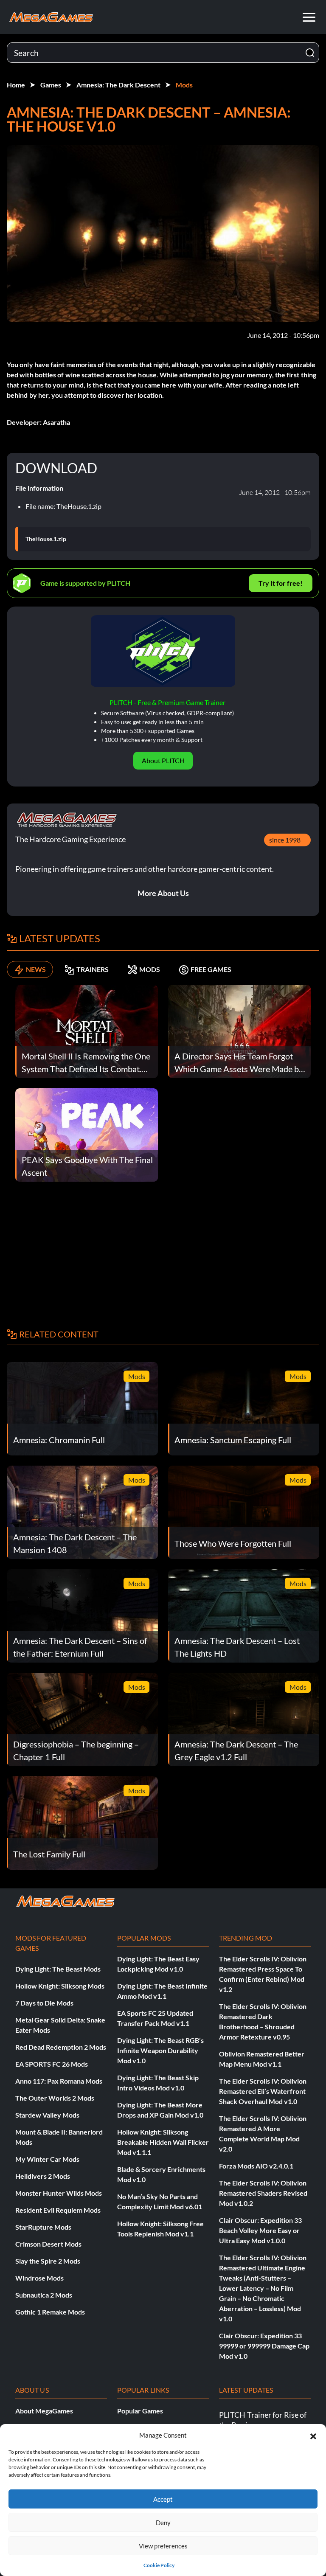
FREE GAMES (211, 969)
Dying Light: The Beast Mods (58, 1969)
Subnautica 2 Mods (44, 2295)
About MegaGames (44, 2411)
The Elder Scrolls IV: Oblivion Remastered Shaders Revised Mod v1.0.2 (263, 2193)
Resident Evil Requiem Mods (58, 2210)
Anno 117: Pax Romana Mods (59, 2081)
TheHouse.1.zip (46, 539)
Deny (163, 2523)
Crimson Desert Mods (48, 2244)
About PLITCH (163, 760)
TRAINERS (93, 969)
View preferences (163, 2546)
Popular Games (140, 2411)
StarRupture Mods (43, 2227)
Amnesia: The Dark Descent (118, 85)
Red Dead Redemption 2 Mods (61, 2047)
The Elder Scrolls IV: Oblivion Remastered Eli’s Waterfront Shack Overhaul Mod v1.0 (263, 2091)
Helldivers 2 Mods (43, 2176)
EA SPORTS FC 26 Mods (52, 2064)
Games (51, 85)
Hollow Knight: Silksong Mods (60, 1986)
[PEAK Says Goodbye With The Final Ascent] (87, 1134)
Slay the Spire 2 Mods (48, 2261)
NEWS (36, 969)
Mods (184, 85)
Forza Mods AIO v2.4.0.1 (256, 2166)
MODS (150, 969)
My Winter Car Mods (47, 2159)
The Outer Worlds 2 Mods (55, 2098)
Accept (163, 2499)
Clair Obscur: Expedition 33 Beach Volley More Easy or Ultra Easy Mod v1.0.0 (260, 2230)
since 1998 (285, 840)
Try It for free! (281, 583)
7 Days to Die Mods (44, 2003)
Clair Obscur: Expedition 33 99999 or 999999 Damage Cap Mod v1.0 (264, 2346)
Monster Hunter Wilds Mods (59, 2193)
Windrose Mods (39, 2278)
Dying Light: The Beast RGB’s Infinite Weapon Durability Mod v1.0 (160, 2050)
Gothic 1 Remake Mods (50, 2312)
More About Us (163, 893)
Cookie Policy (159, 2565)
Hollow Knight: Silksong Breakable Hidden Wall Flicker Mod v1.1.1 (163, 2142)
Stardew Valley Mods (47, 2115)
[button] (313, 2435)
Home (16, 85)
